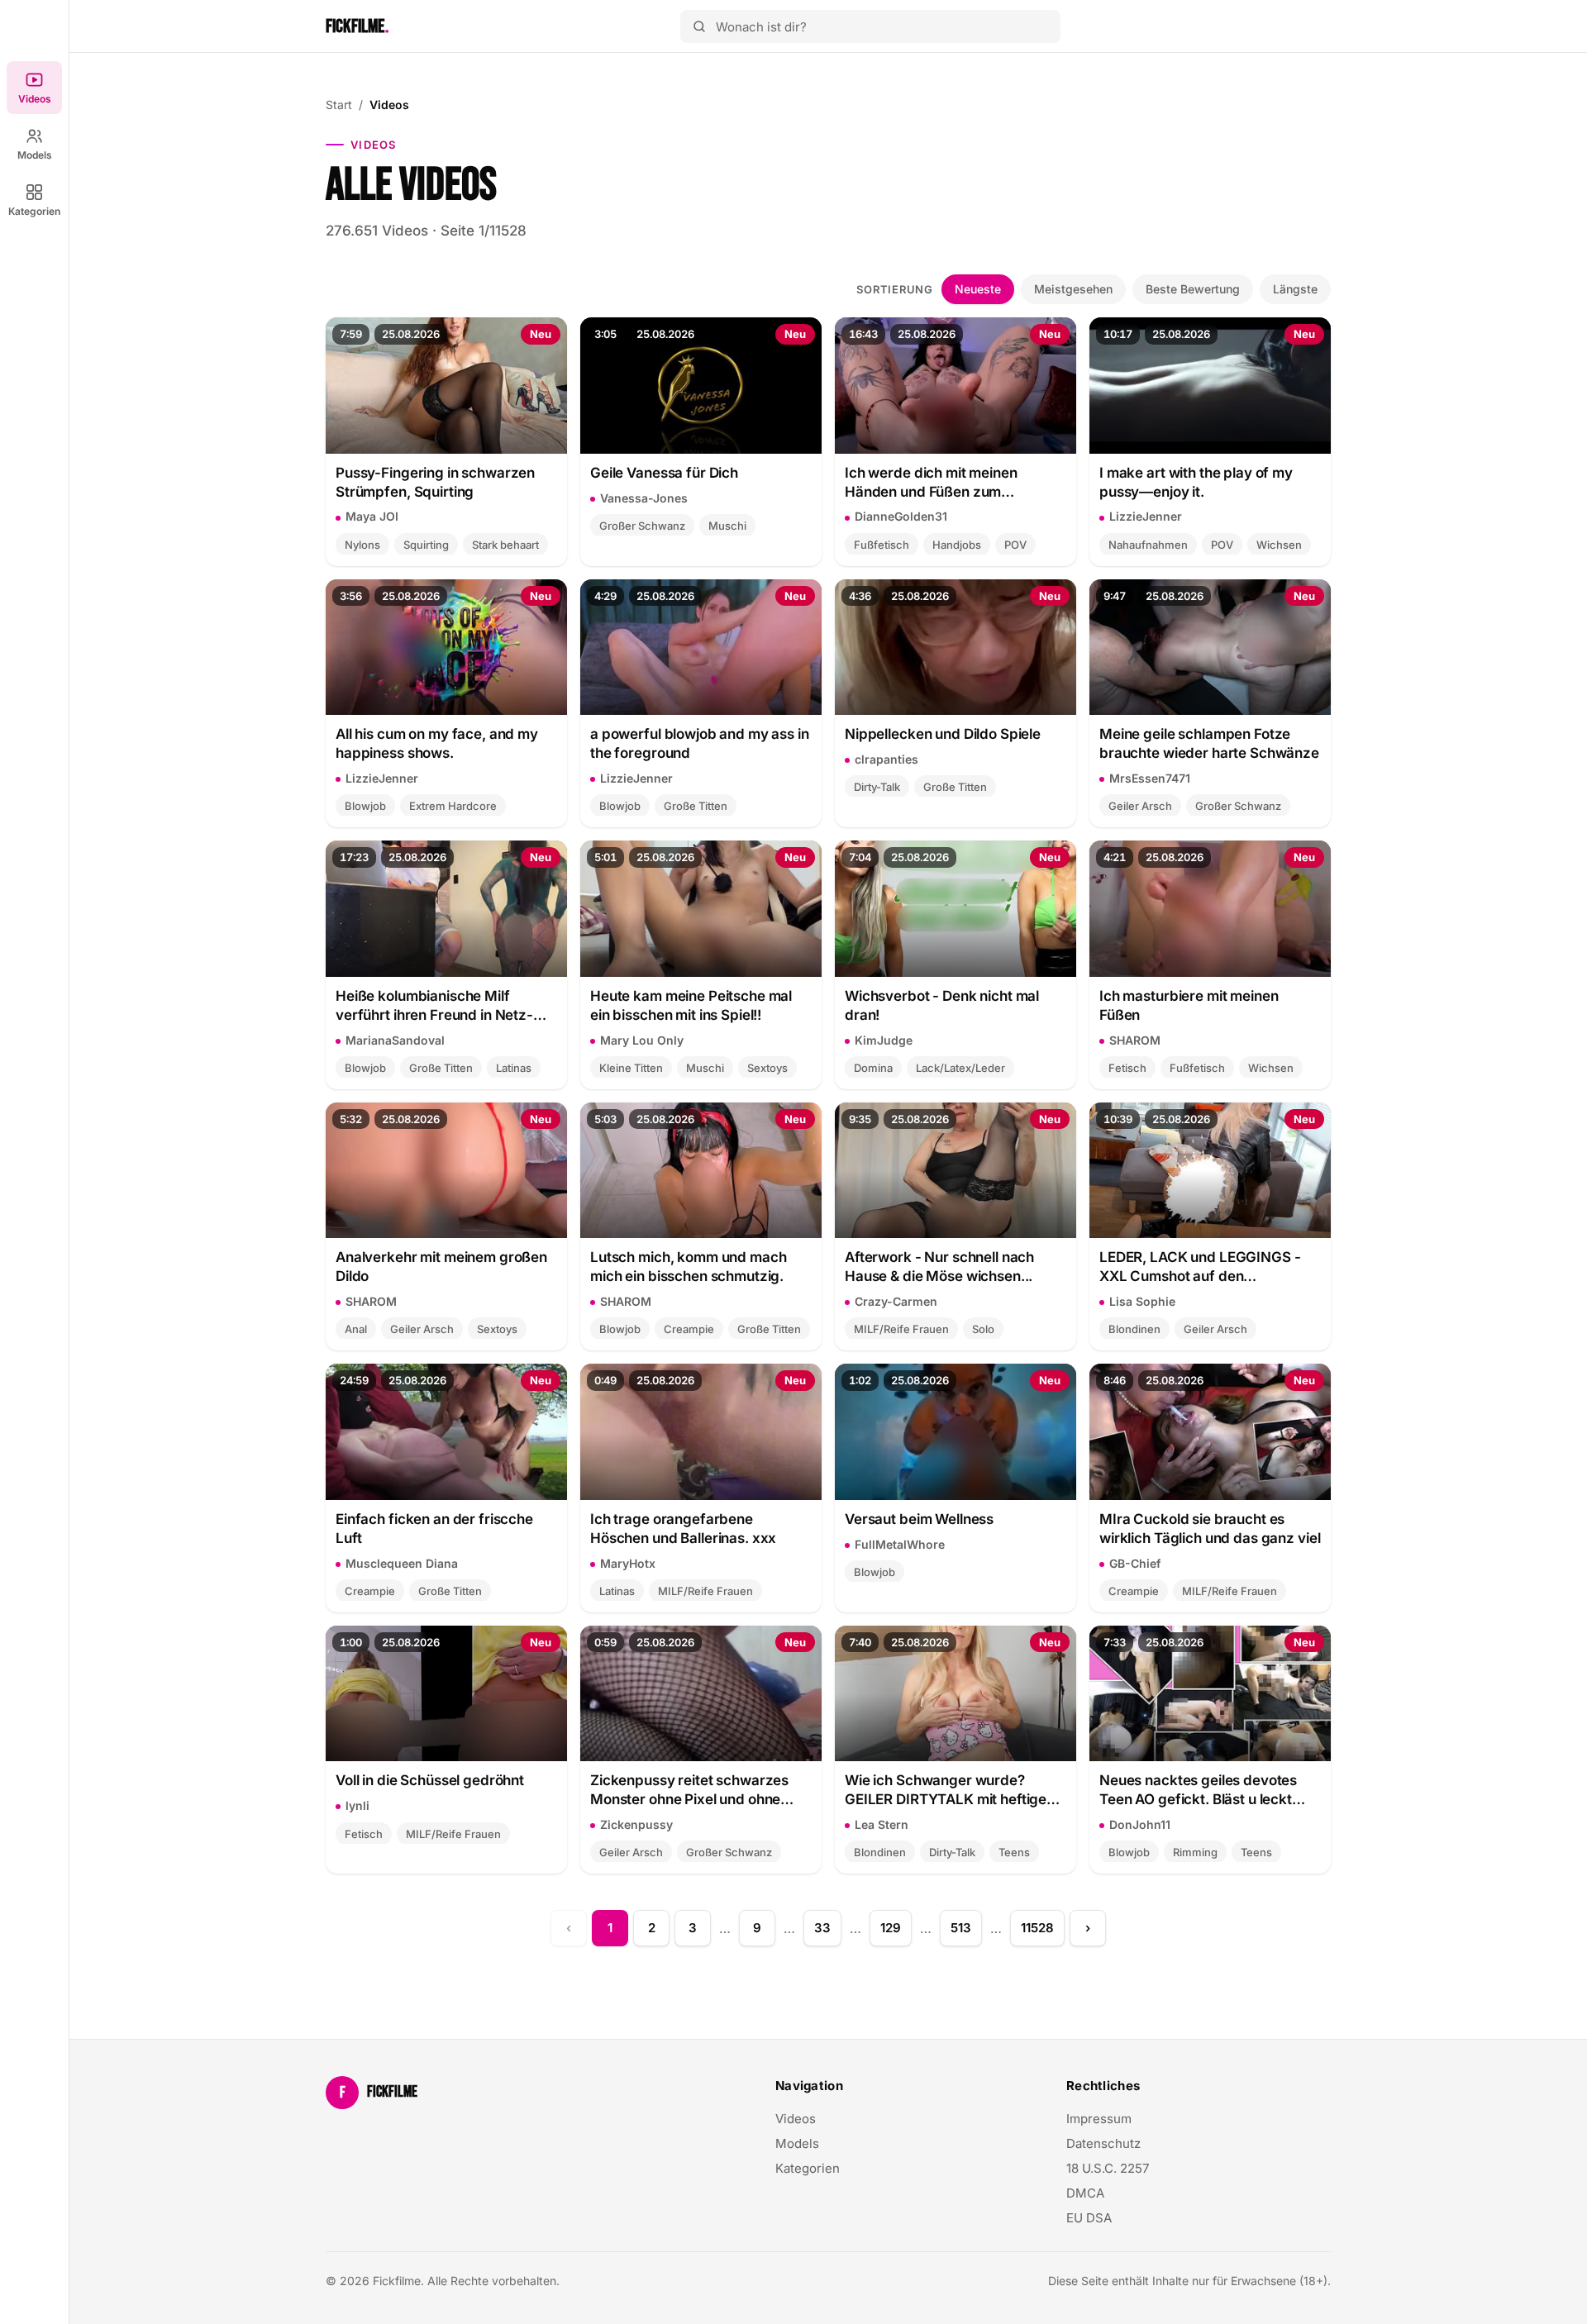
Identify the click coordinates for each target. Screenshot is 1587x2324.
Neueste (978, 289)
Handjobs (957, 545)
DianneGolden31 (901, 516)
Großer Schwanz (642, 526)
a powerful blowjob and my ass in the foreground (700, 743)
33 (822, 1928)
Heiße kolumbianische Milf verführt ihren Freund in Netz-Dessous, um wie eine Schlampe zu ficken (441, 1006)
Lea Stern (882, 1824)
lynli (357, 1805)
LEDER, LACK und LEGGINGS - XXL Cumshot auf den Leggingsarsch (1200, 1267)
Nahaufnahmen (1148, 545)
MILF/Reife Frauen (901, 1329)
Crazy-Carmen (896, 1301)
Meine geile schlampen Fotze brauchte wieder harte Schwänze (1209, 743)
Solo (983, 1329)
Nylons (362, 545)
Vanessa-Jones (644, 498)
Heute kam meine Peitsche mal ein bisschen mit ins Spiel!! (691, 1005)
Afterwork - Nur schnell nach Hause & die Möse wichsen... (939, 1267)
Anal (356, 1329)
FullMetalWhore (900, 1544)
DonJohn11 (1140, 1824)
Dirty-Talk (877, 787)
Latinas (514, 1068)
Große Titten (696, 806)
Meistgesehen (1073, 289)
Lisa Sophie (1142, 1301)
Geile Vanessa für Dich (664, 473)
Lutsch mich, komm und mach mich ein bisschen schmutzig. (688, 1267)
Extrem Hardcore (453, 806)
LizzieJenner (1146, 516)
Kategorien (34, 211)
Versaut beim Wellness (919, 1519)
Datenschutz (1103, 2143)
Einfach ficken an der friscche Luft (434, 1529)
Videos (35, 99)
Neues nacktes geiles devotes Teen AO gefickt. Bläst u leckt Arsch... (1198, 1791)
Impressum (1099, 2119)
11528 (1037, 1928)
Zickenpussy (636, 1824)
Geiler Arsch (1140, 806)
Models (35, 155)
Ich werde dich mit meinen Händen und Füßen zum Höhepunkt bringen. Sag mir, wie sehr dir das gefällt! (952, 483)
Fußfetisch (882, 545)
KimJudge (884, 1040)
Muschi (727, 526)
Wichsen (1279, 545)
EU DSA (1089, 2218)
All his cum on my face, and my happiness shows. (437, 743)
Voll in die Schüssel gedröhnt (430, 1780)
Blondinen (1134, 1329)
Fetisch (1127, 1068)
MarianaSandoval (395, 1040)
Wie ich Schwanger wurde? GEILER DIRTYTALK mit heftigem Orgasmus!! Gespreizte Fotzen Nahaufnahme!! (952, 1791)
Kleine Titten (631, 1068)
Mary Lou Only (642, 1040)
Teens (1014, 1852)
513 (961, 1928)
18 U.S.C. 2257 (1108, 2168)
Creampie (689, 1329)
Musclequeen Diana (402, 1563)
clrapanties (886, 759)
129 (891, 1928)
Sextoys (767, 1068)
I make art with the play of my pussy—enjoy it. (1196, 482)
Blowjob (365, 806)
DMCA (1085, 2193)
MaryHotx (628, 1563)
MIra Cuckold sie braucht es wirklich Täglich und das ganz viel (1210, 1529)
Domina (873, 1068)
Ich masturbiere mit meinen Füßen (1189, 1005)
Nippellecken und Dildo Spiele (943, 734)
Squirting (426, 545)
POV (1015, 545)
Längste (1295, 289)
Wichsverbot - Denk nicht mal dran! (942, 1005)
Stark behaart (505, 545)
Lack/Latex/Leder (960, 1068)
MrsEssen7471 (1150, 778)
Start (339, 105)
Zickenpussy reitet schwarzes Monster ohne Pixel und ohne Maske (689, 1791)
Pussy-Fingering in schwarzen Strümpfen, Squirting (435, 482)
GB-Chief (1135, 1563)
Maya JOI (372, 516)
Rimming (1195, 1852)
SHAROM (1135, 1040)
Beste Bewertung (1193, 289)
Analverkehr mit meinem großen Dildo (441, 1267)
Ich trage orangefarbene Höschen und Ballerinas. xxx (683, 1529)
